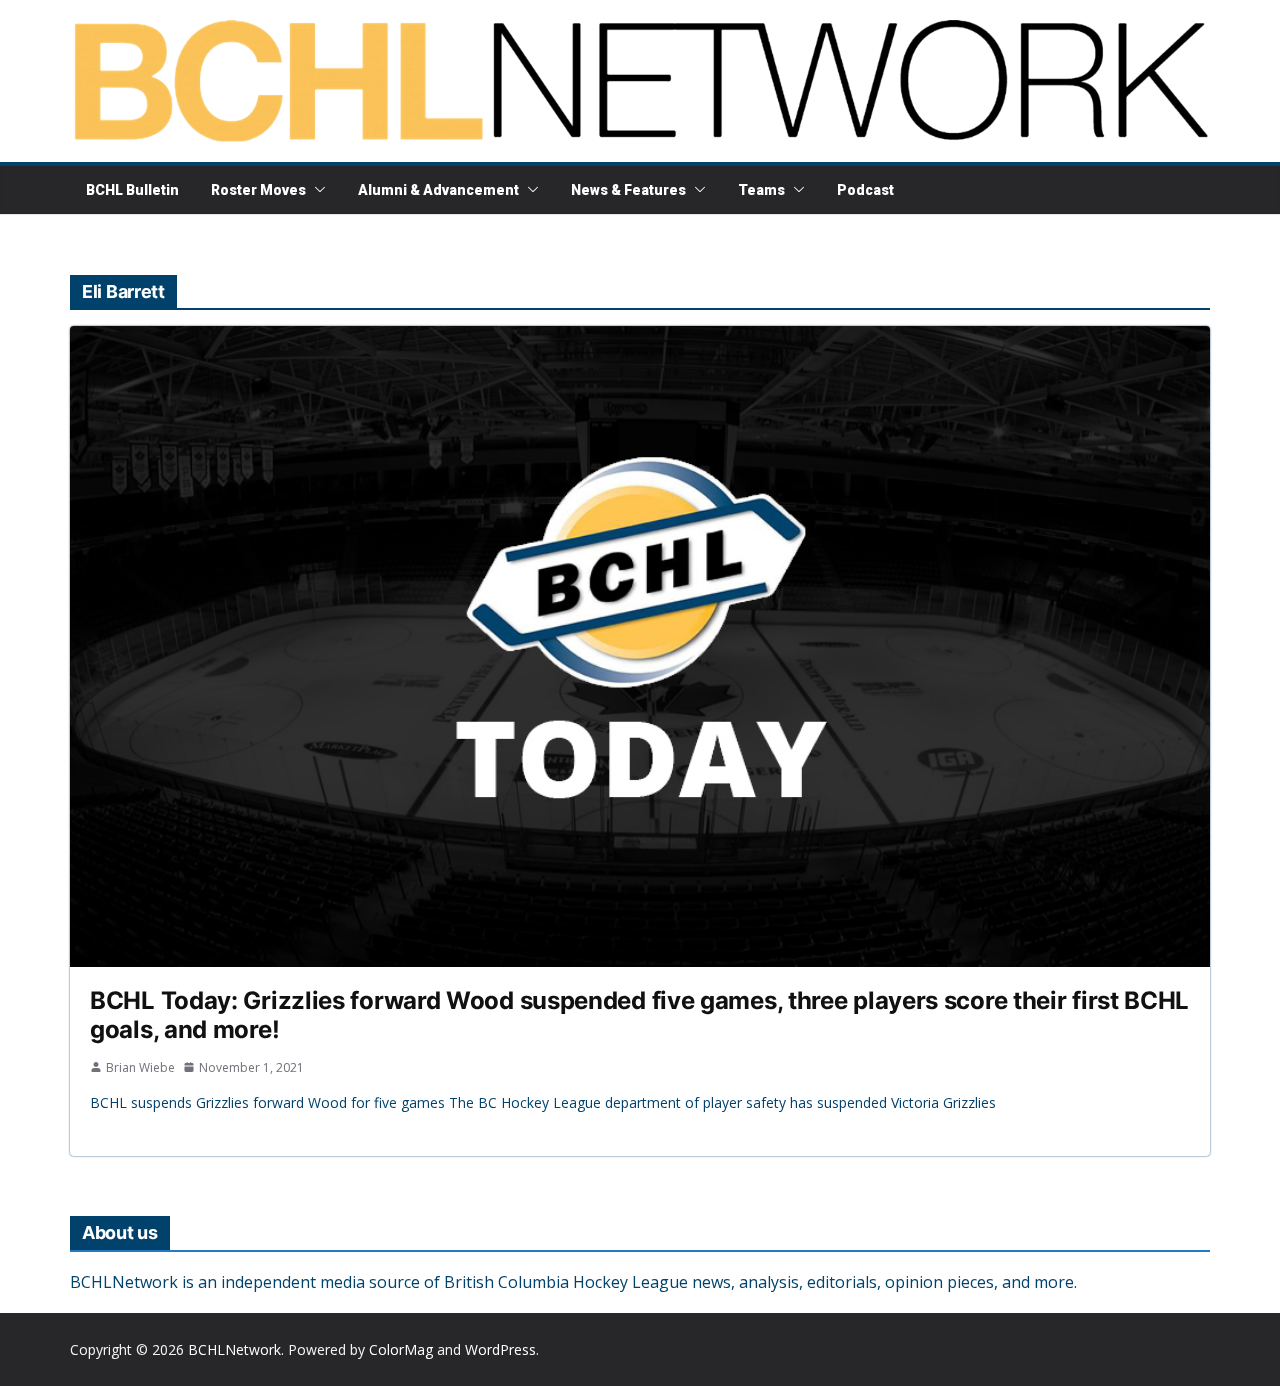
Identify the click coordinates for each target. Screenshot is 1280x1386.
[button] (316, 190)
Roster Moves (258, 190)
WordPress (500, 1349)
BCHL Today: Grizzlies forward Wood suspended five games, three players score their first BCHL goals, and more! (639, 1015)
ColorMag (401, 1349)
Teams (761, 190)
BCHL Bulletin (132, 190)
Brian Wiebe (140, 1067)
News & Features (628, 190)
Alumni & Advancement (438, 190)
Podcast (865, 190)
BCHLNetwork (234, 1349)
